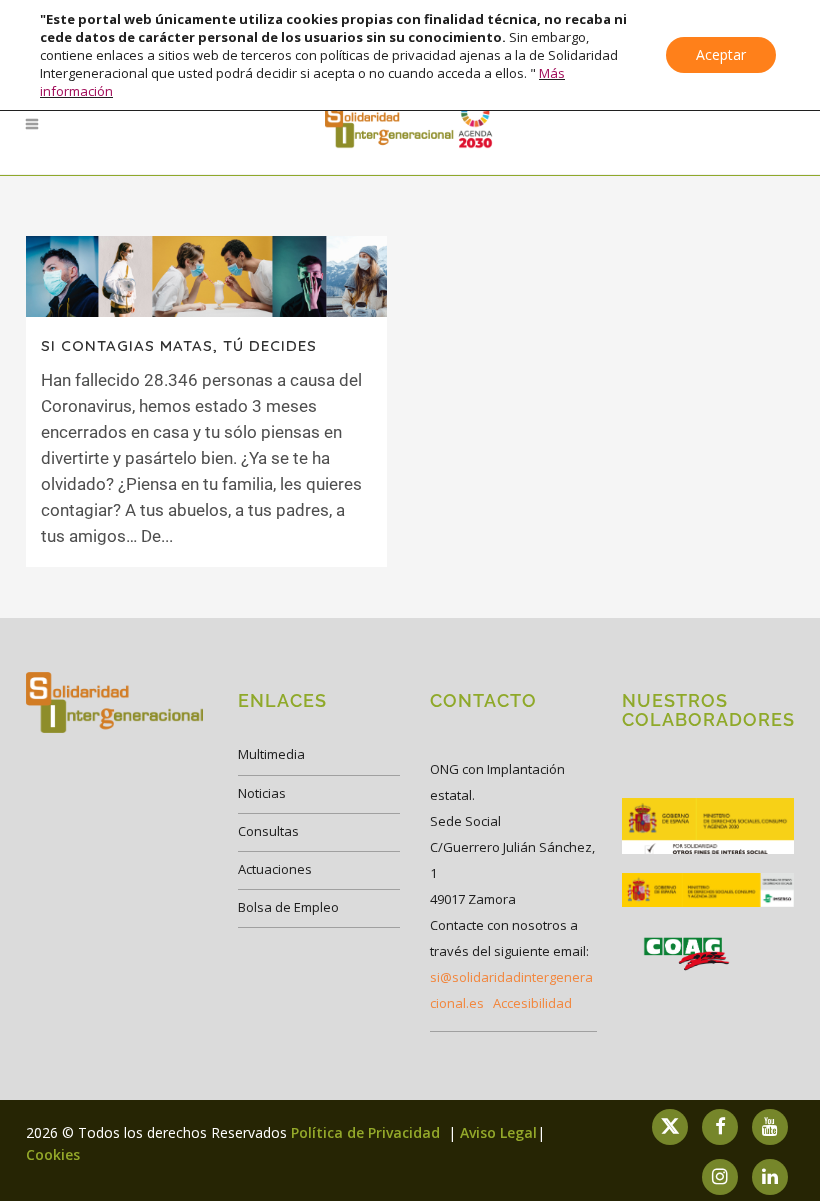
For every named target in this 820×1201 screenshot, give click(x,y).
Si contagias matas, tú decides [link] (179, 345)
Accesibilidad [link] (532, 1003)
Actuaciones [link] (275, 869)
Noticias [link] (262, 793)
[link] (410, 124)
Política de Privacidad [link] (367, 1132)
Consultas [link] (268, 831)
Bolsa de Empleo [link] (288, 907)
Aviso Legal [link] (498, 1132)
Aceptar (721, 54)
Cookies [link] (53, 1154)
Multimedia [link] (271, 754)
